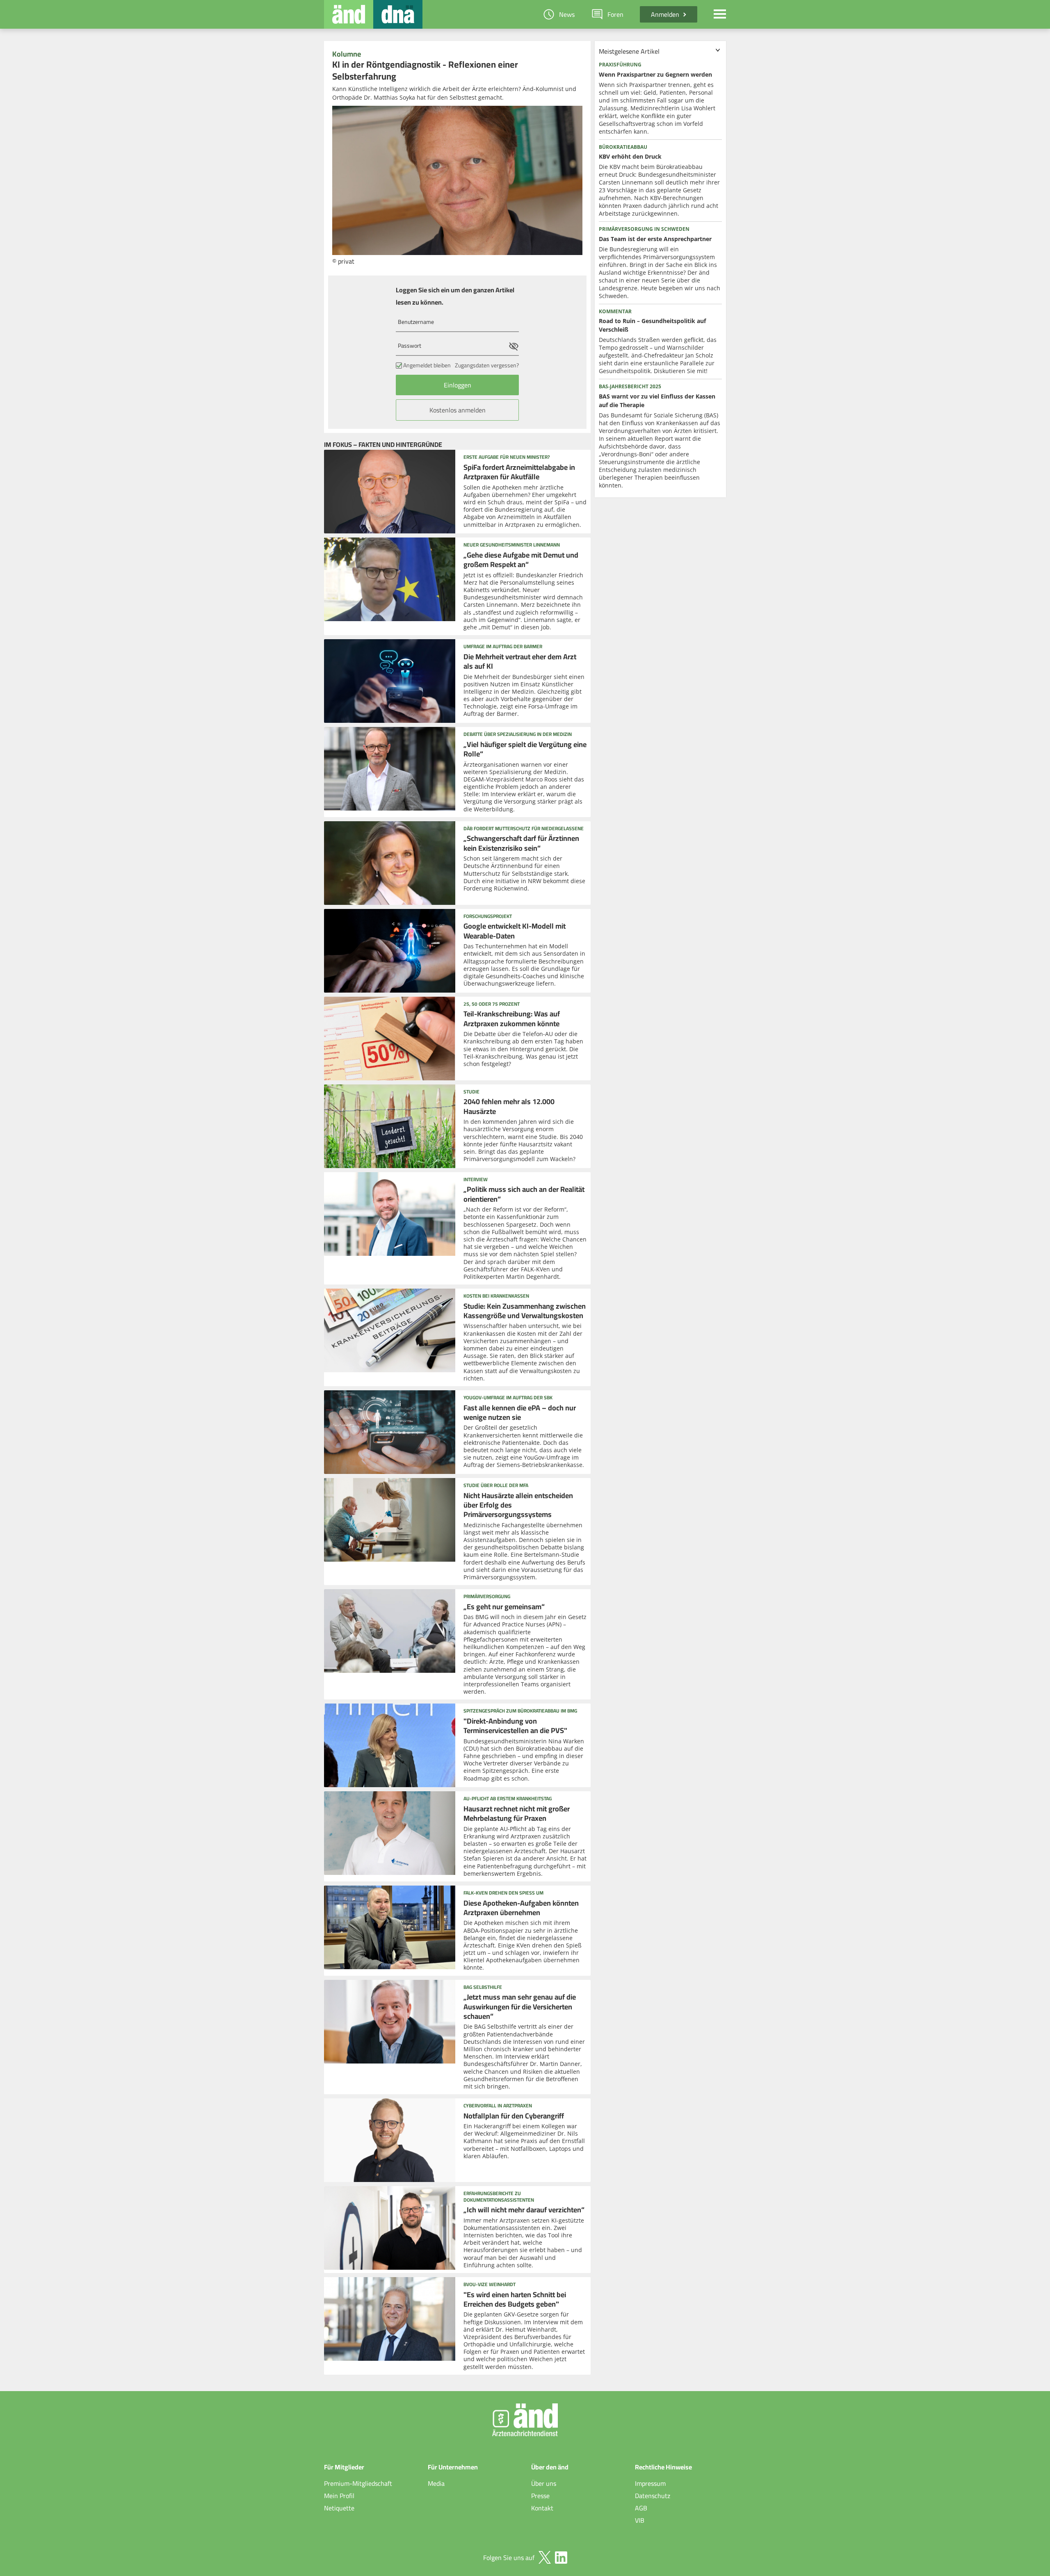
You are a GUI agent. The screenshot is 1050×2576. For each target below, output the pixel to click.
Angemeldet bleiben (427, 365)
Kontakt (542, 2508)
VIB (640, 2520)
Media (436, 2483)
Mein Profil (339, 2496)
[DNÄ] (398, 14)
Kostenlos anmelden (458, 410)
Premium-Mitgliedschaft (358, 2483)
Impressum (650, 2483)
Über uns (544, 2483)
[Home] (349, 14)
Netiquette (339, 2508)
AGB (641, 2508)
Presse (540, 2496)
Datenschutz (653, 2496)
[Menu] (720, 14)
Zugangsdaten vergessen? (487, 365)
